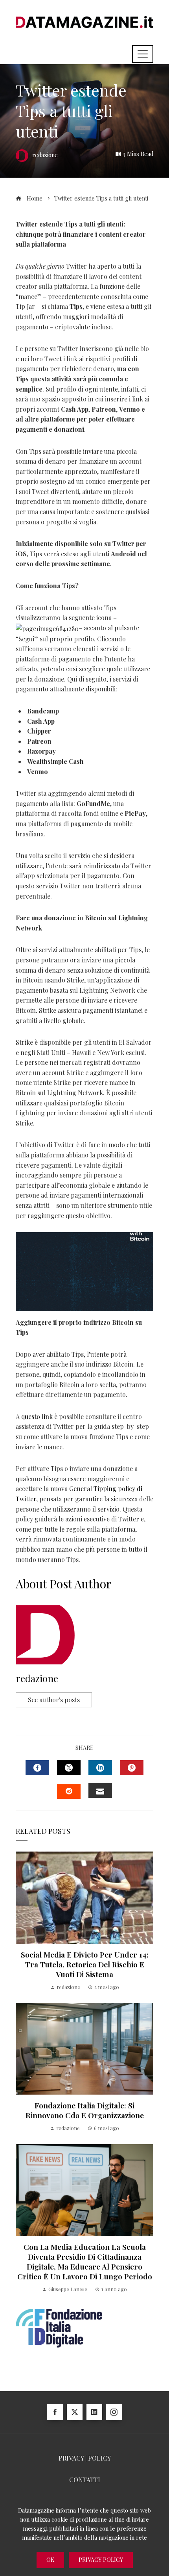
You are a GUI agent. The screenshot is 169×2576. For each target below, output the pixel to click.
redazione (37, 1678)
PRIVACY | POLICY (85, 2458)
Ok (50, 2560)
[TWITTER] (69, 1768)
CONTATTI (85, 2480)
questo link (37, 1416)
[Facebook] (55, 2412)
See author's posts (54, 1700)
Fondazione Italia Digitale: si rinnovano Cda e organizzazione (85, 2110)
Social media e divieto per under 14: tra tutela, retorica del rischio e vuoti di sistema (85, 1964)
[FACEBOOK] (37, 1768)
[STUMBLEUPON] (69, 1791)
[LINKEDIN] (100, 1768)
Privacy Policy (101, 2560)
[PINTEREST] (132, 1768)
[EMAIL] (100, 1790)
